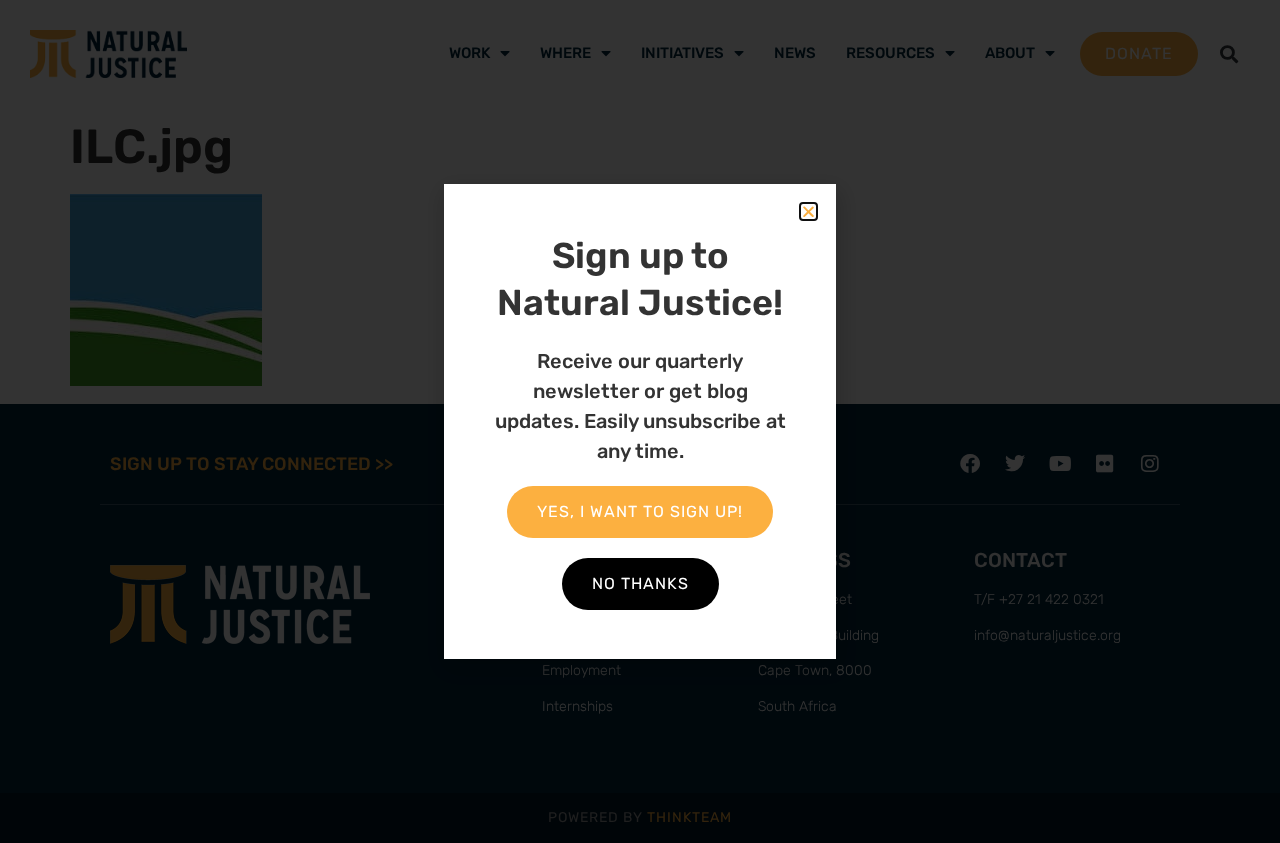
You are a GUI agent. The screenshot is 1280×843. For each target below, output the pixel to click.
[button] (808, 211)
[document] (640, 421)
